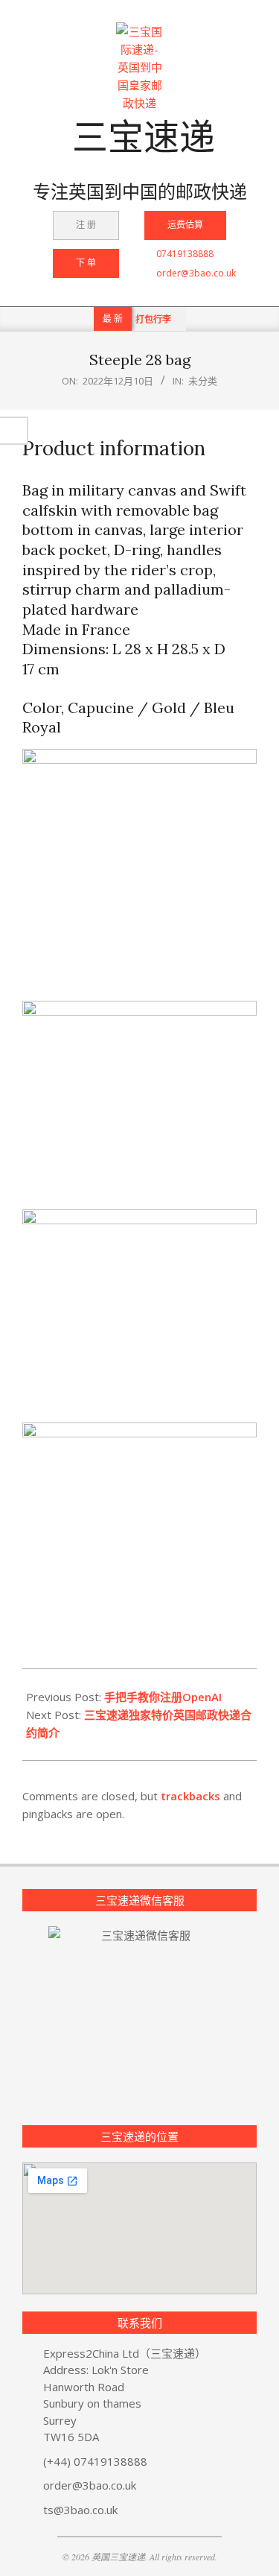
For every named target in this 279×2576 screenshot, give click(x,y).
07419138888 (185, 254)
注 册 (86, 225)
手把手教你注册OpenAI (163, 1697)
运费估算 (185, 225)
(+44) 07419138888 (95, 2461)
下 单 (86, 263)
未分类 (203, 381)
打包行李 (153, 319)
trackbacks (190, 1796)
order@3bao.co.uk (196, 273)
